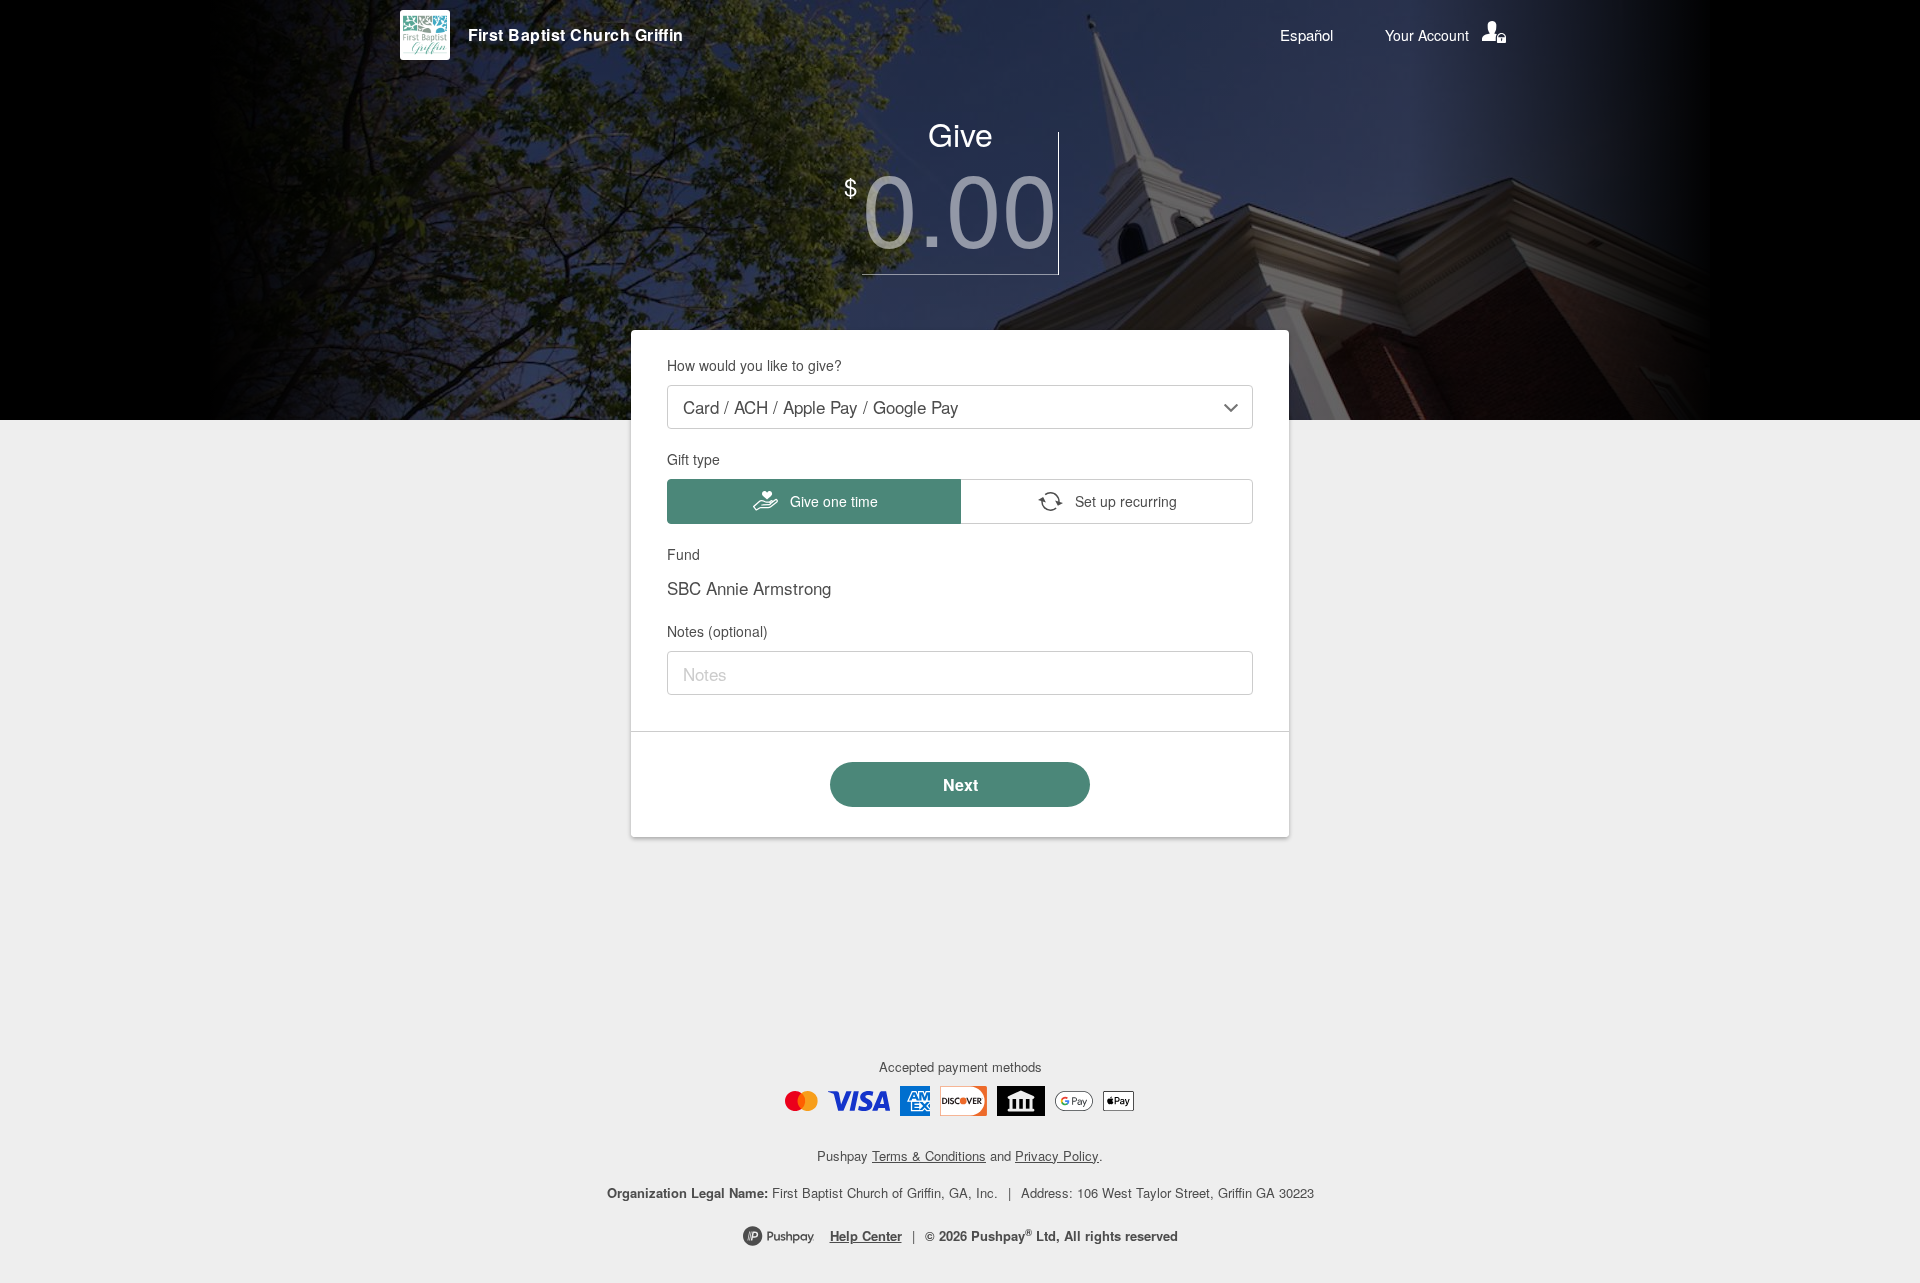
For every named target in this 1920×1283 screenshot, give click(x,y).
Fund (683, 554)
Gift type (693, 459)
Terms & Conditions (929, 1155)
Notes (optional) (717, 631)
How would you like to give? (754, 365)
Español (1306, 34)
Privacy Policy (1057, 1155)
